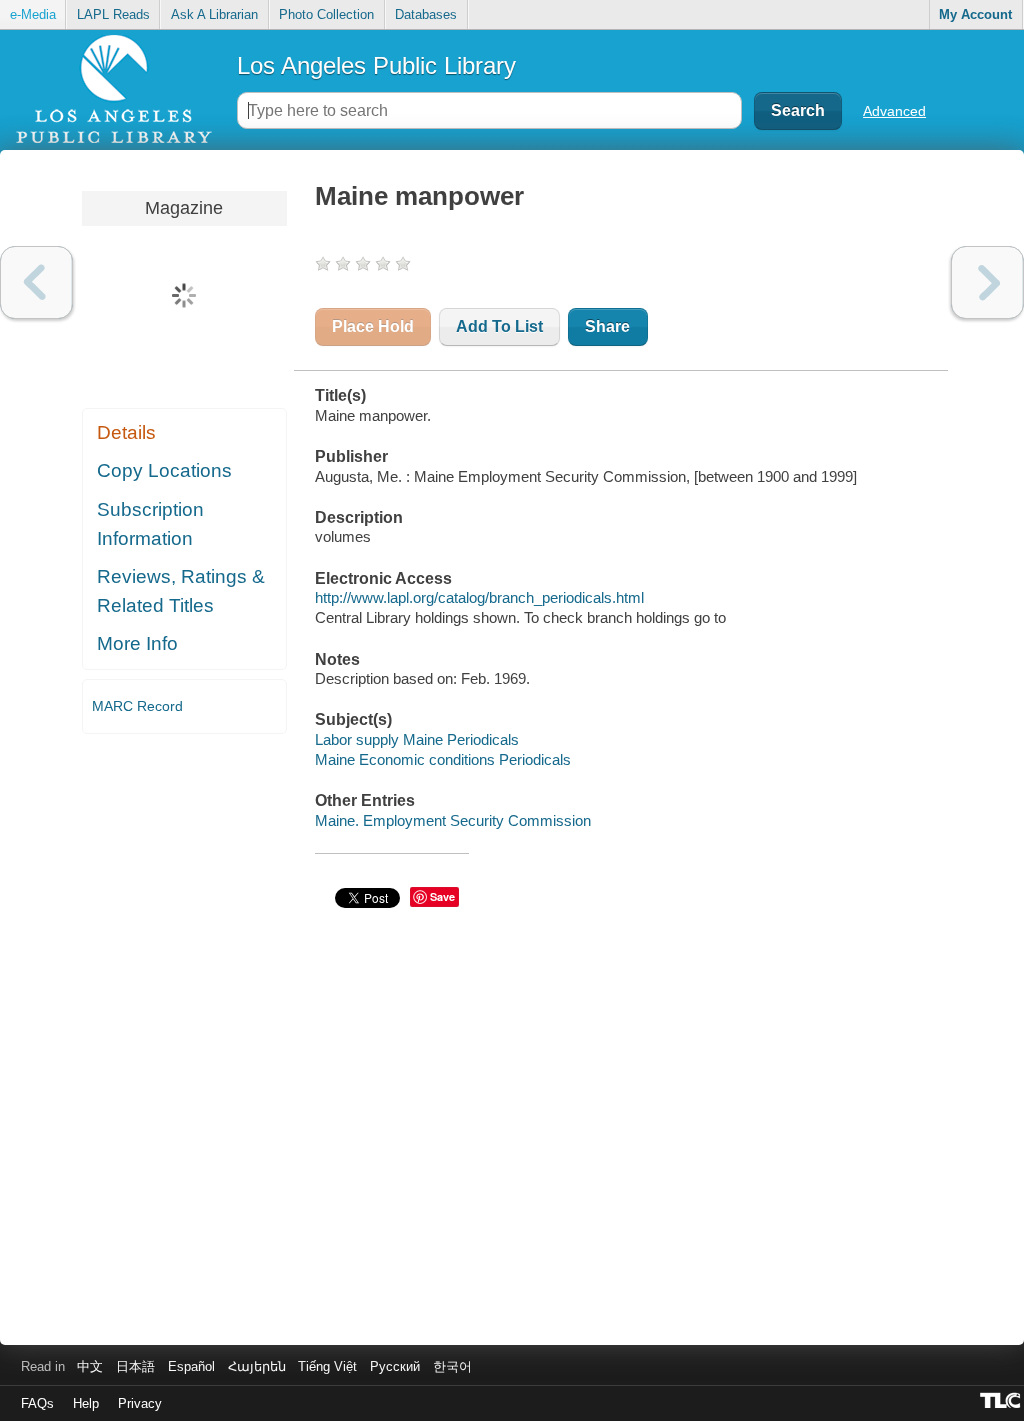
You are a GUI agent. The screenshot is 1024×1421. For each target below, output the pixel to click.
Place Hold (373, 326)
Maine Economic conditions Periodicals (443, 759)
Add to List (499, 326)
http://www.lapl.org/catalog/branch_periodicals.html (479, 597)
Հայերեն (257, 1366)
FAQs (37, 1403)
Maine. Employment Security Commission (453, 820)
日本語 (135, 1366)
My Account (975, 14)
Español (191, 1366)
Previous (36, 282)
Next (987, 282)
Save (442, 896)
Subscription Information (150, 524)
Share (607, 326)
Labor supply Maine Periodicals (417, 739)
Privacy (140, 1403)
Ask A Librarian (214, 14)
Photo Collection (326, 14)
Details (126, 432)
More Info (137, 643)
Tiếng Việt (327, 1366)
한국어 (452, 1366)
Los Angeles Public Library (376, 65)
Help (86, 1403)
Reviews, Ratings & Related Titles (181, 591)
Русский (395, 1366)
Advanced (894, 111)
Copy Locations (164, 470)
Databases (426, 14)
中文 (90, 1366)
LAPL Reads (113, 14)
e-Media (33, 14)
